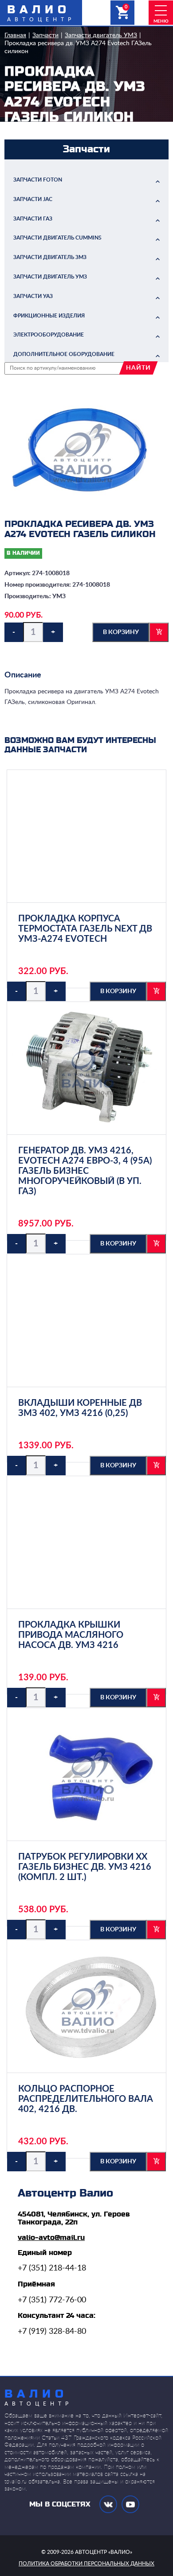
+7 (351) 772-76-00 (52, 2300)
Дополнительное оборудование (64, 354)
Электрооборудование (49, 335)
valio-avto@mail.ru (51, 2238)
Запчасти (45, 35)
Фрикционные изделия (49, 316)
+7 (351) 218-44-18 (52, 2268)
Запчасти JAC (33, 199)
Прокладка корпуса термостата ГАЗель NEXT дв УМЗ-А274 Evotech (85, 929)
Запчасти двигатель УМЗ (101, 35)
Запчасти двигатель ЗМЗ (50, 257)
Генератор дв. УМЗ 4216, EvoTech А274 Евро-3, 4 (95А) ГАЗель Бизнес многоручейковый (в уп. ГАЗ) (85, 1171)
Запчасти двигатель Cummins (57, 238)
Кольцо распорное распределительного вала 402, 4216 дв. (86, 2099)
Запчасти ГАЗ (33, 219)
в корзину (121, 632)
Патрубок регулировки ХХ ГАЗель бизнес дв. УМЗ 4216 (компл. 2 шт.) (85, 1867)
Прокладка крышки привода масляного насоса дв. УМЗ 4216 (71, 1635)
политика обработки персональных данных (86, 2564)
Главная (15, 35)
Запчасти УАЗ (33, 296)
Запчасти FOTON (38, 180)
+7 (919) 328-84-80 (52, 2332)
